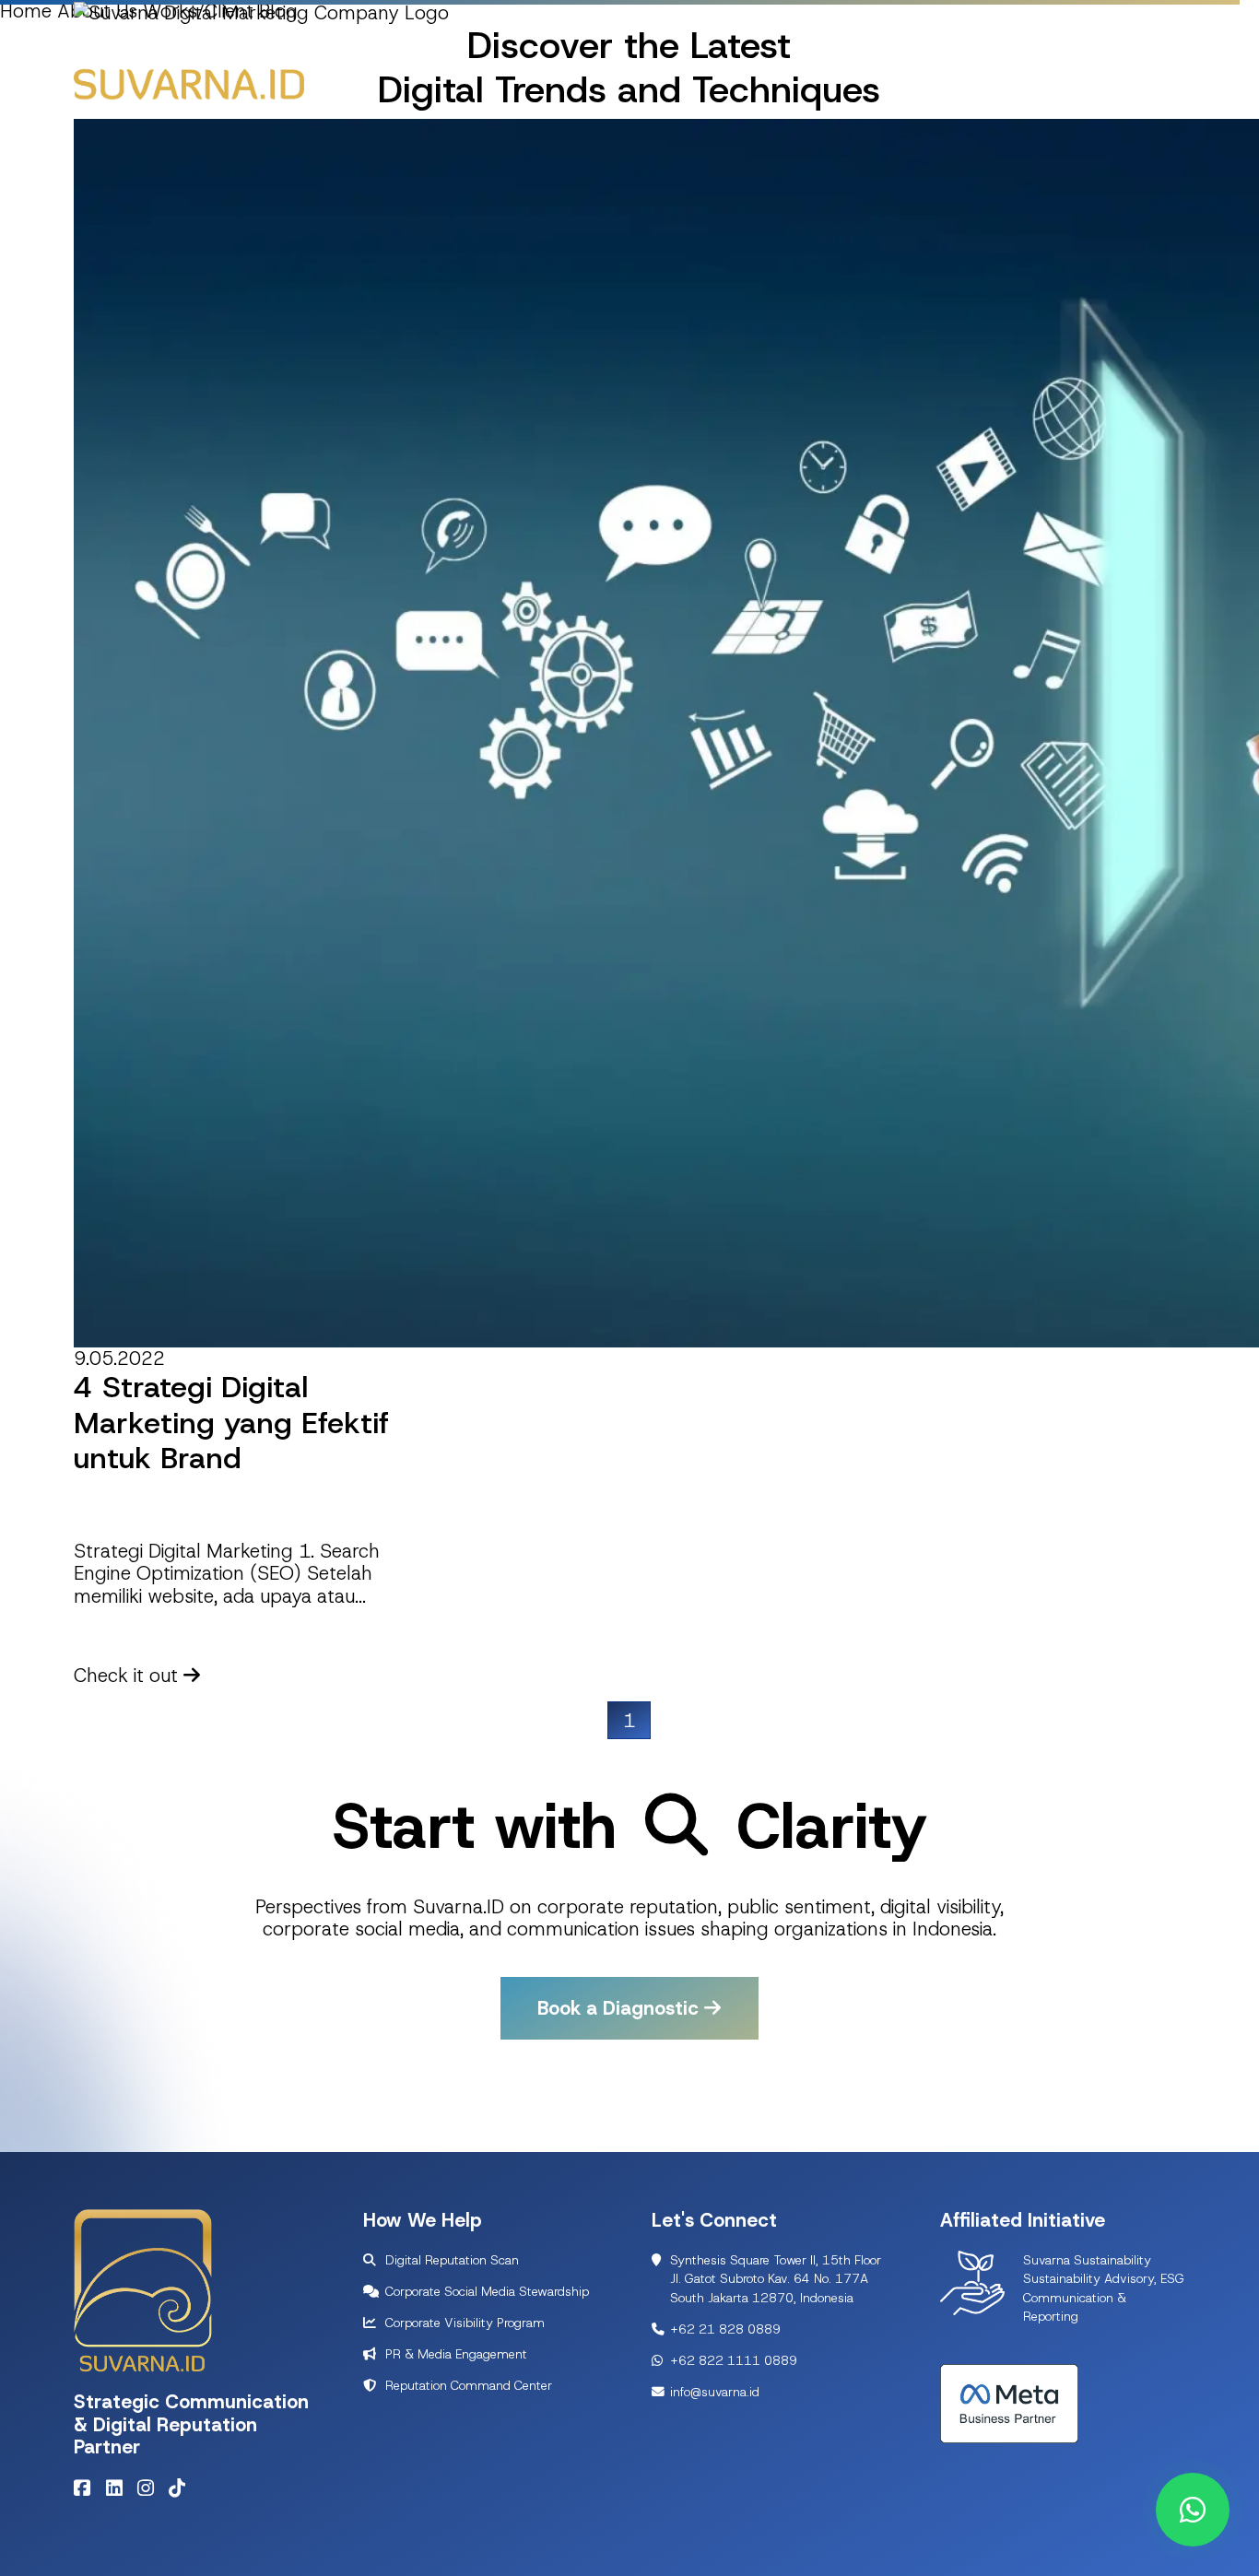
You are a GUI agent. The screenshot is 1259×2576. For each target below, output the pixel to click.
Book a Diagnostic (621, 2008)
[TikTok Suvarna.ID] (182, 2488)
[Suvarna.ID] (189, 83)
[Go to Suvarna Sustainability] (972, 2281)
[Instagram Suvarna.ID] (150, 2488)
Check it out (129, 1675)
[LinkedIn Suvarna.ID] (119, 2488)
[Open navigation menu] (1162, 79)
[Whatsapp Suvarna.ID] (1193, 2510)
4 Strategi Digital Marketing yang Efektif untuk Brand (231, 1423)
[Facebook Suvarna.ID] (87, 2488)
